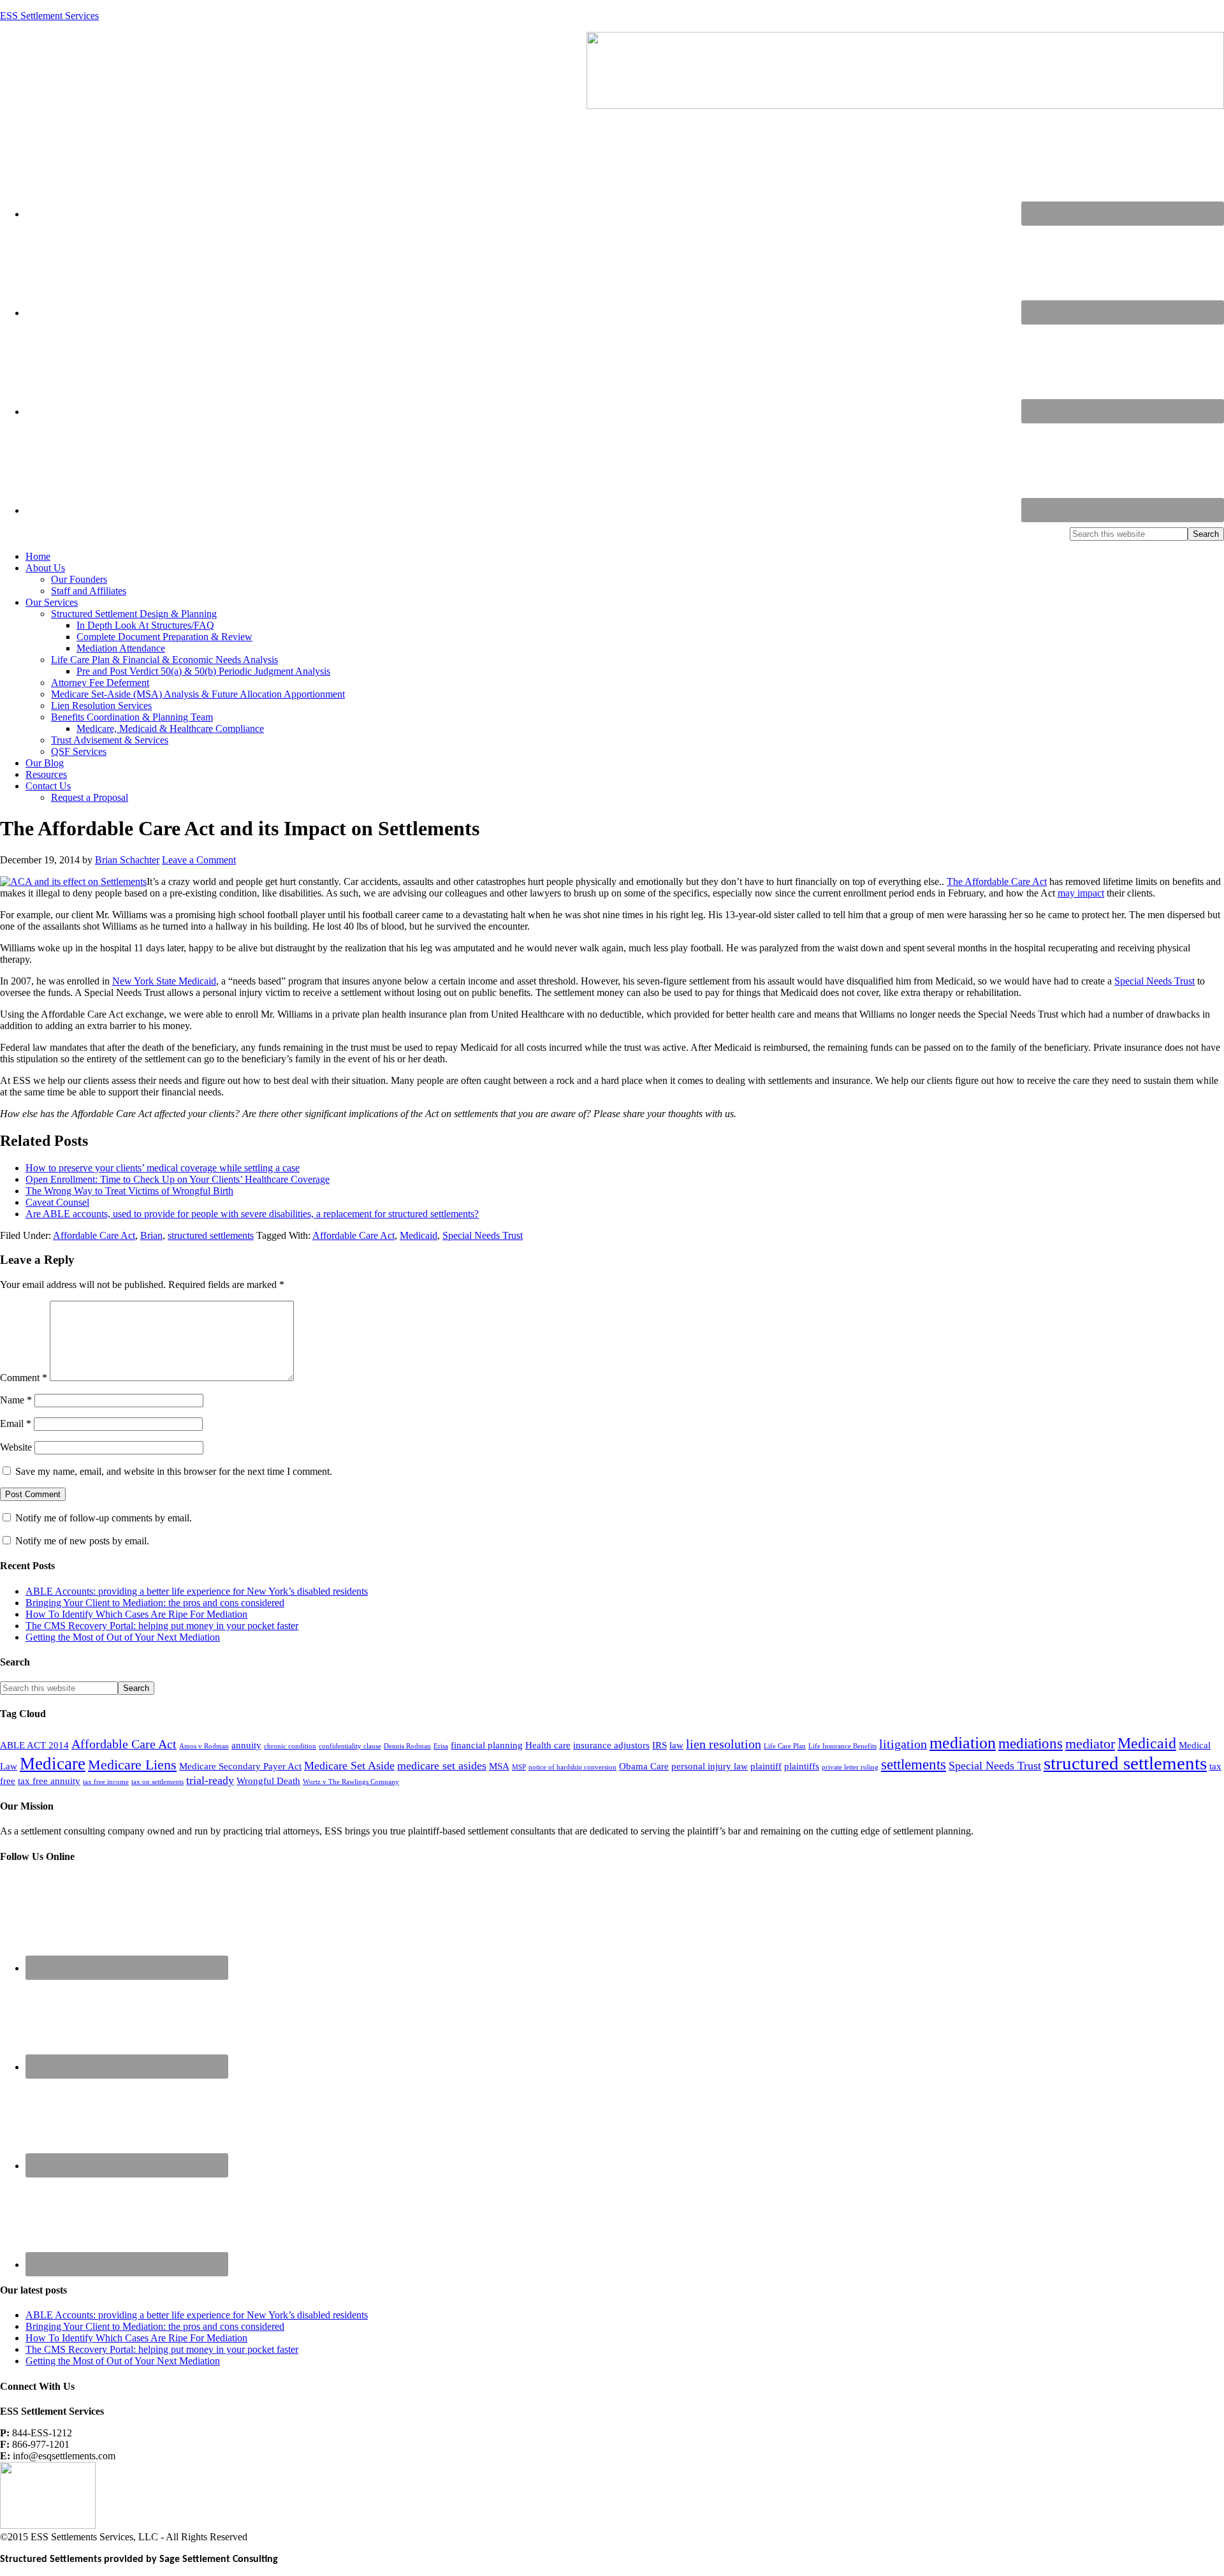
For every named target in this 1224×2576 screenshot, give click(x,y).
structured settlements (211, 1235)
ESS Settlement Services (49, 16)
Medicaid (419, 1235)
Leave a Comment (199, 860)
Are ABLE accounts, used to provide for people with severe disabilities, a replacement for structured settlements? (252, 1214)
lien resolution (724, 1744)
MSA (499, 1766)
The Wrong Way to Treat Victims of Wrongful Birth (129, 1191)
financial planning (487, 1745)
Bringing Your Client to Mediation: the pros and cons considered (155, 1603)
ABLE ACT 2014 (34, 1745)
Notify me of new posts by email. (82, 1541)
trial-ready (210, 1780)
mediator (1090, 1744)
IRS (659, 1745)
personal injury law (710, 1766)
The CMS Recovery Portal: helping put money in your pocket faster (162, 1626)
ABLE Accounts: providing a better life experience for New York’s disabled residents (197, 1591)
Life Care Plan (785, 1746)
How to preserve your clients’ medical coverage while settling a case (163, 1168)
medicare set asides (442, 1766)
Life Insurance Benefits (842, 1746)
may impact (1081, 893)
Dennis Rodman (407, 1746)
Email (16, 1423)
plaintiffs (802, 1766)
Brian (151, 1235)
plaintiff (766, 1766)
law (676, 1745)
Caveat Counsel (57, 1202)
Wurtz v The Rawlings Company (351, 1782)
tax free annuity (49, 1781)
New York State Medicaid (164, 981)
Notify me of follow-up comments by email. (104, 1518)
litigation (903, 1744)
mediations (1031, 1743)
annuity (246, 1745)
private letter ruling (850, 1767)
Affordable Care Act (94, 1235)
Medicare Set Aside (349, 1766)
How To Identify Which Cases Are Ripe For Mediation (136, 1614)
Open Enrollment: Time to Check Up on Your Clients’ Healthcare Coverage (178, 1179)
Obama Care (644, 1766)
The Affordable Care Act (997, 882)
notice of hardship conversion (572, 1767)
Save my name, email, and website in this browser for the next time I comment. (174, 1471)
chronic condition (290, 1746)
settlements (914, 1764)
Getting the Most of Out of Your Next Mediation (123, 1637)
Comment (24, 1378)
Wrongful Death (268, 1781)
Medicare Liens (132, 1765)
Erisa (441, 1746)
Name (16, 1400)
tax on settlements (157, 1782)
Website (16, 1447)
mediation (963, 1743)
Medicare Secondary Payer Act (240, 1766)
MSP (519, 1767)
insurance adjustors (611, 1745)
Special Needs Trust (1155, 981)
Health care (548, 1745)
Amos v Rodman (204, 1746)
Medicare (53, 1764)
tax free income (106, 1782)
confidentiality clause (350, 1746)
